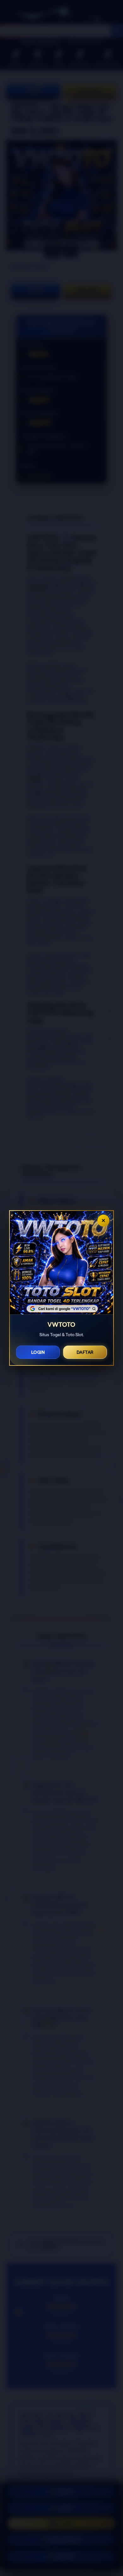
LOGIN (38, 1352)
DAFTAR (85, 1352)
